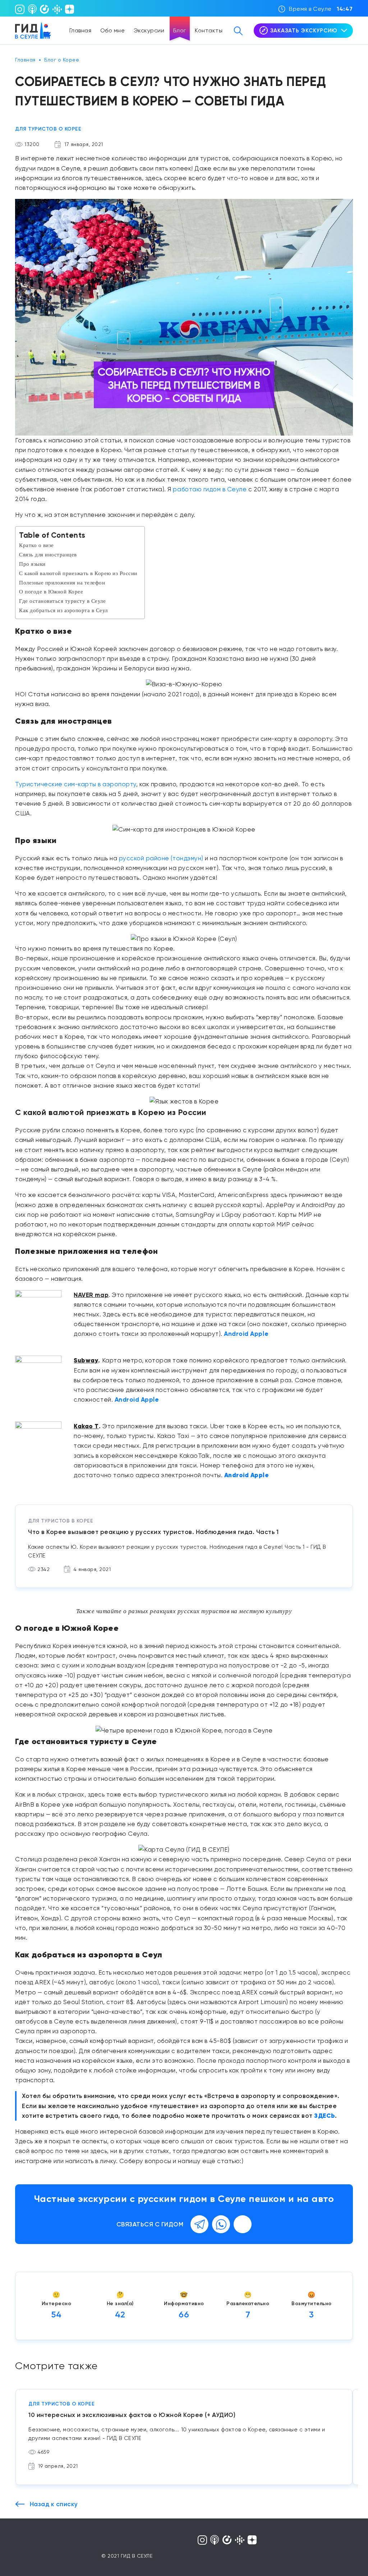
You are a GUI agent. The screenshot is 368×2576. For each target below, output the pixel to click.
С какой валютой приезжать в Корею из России (78, 573)
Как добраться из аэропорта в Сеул (63, 610)
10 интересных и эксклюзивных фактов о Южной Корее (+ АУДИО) (132, 2415)
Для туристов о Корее (48, 129)
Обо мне (113, 30)
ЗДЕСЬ (325, 2116)
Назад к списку (53, 2504)
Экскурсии (149, 30)
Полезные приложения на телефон (62, 582)
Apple (259, 1334)
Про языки (32, 564)
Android (236, 1334)
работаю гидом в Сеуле (210, 489)
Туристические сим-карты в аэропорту (76, 784)
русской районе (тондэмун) (161, 858)
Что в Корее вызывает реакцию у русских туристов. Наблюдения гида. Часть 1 (153, 1532)
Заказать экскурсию (304, 31)
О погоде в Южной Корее (51, 591)
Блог (180, 30)
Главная (80, 30)
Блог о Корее (62, 60)
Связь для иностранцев (48, 554)
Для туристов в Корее (61, 1521)
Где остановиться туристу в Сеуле (62, 601)
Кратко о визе (36, 545)
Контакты (209, 30)
